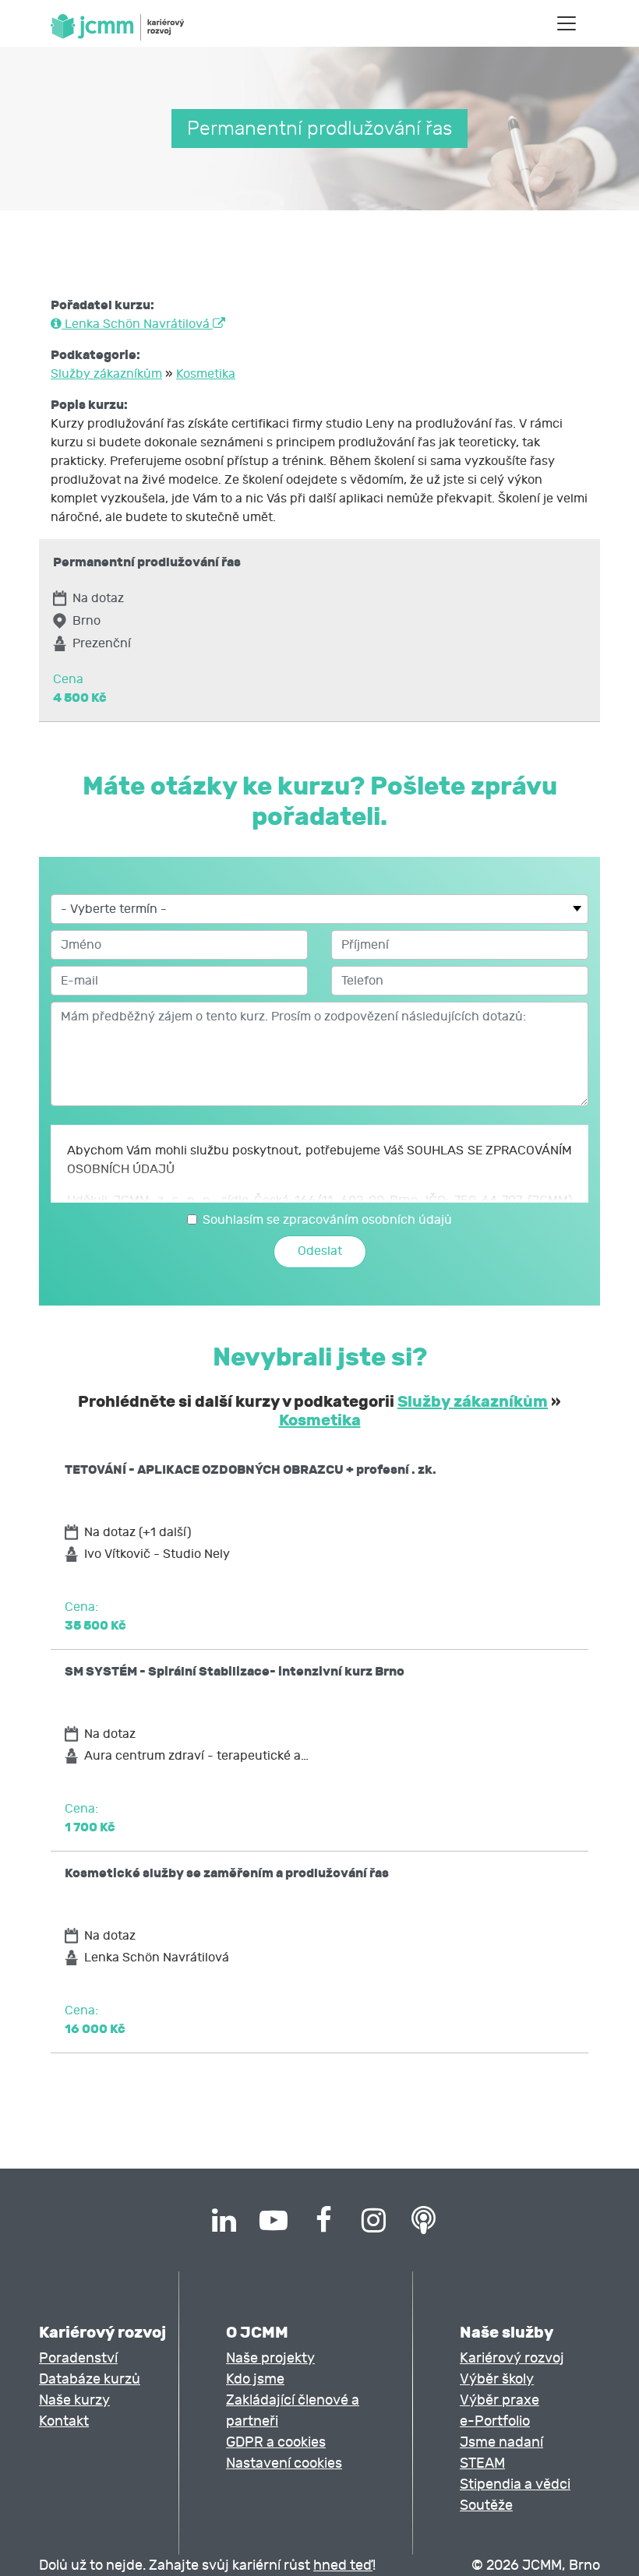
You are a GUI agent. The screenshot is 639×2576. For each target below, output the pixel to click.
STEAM (482, 2463)
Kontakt (64, 2421)
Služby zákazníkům (106, 374)
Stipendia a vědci (515, 2484)
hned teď (343, 2565)
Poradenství (78, 2358)
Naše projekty (270, 2358)
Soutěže (486, 2506)
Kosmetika (206, 374)
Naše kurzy (74, 2400)
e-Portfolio (495, 2421)
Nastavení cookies (284, 2463)
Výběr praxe (500, 2400)
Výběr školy (497, 2379)
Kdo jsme (255, 2379)
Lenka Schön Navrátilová (137, 324)
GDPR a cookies (276, 2442)
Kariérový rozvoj (512, 2358)
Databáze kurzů (90, 2379)
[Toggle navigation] (567, 23)
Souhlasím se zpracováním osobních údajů (327, 1220)
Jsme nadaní (501, 2442)
